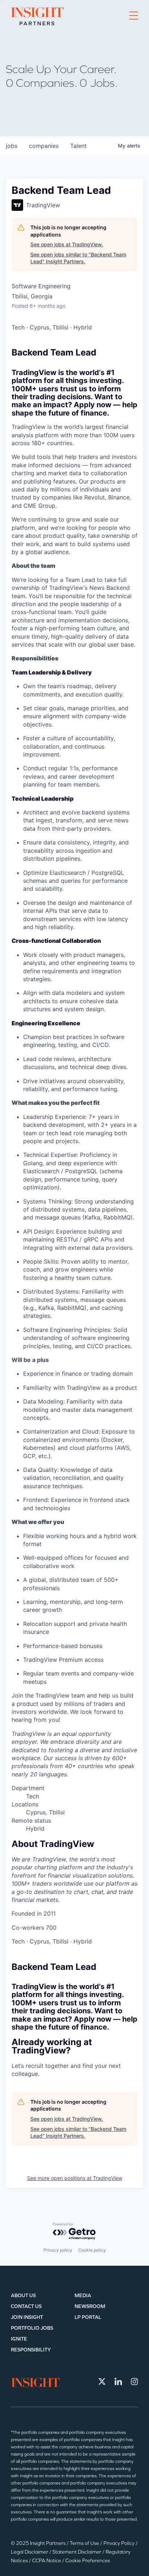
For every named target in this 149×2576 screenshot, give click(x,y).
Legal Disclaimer (30, 2552)
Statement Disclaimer (77, 2552)
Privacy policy (58, 2250)
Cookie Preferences (88, 2561)
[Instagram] (135, 2381)
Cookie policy (92, 2250)
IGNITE (19, 2339)
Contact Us (26, 2306)
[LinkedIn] (118, 2381)
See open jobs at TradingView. (67, 244)
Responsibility (31, 2350)
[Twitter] (102, 2381)
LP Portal (88, 2317)
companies (44, 146)
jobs (12, 146)
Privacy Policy (120, 2543)
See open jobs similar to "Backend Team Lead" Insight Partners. (78, 258)
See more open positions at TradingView (75, 2178)
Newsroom (90, 2306)
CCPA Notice (47, 2561)
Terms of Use (85, 2543)
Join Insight (27, 2317)
